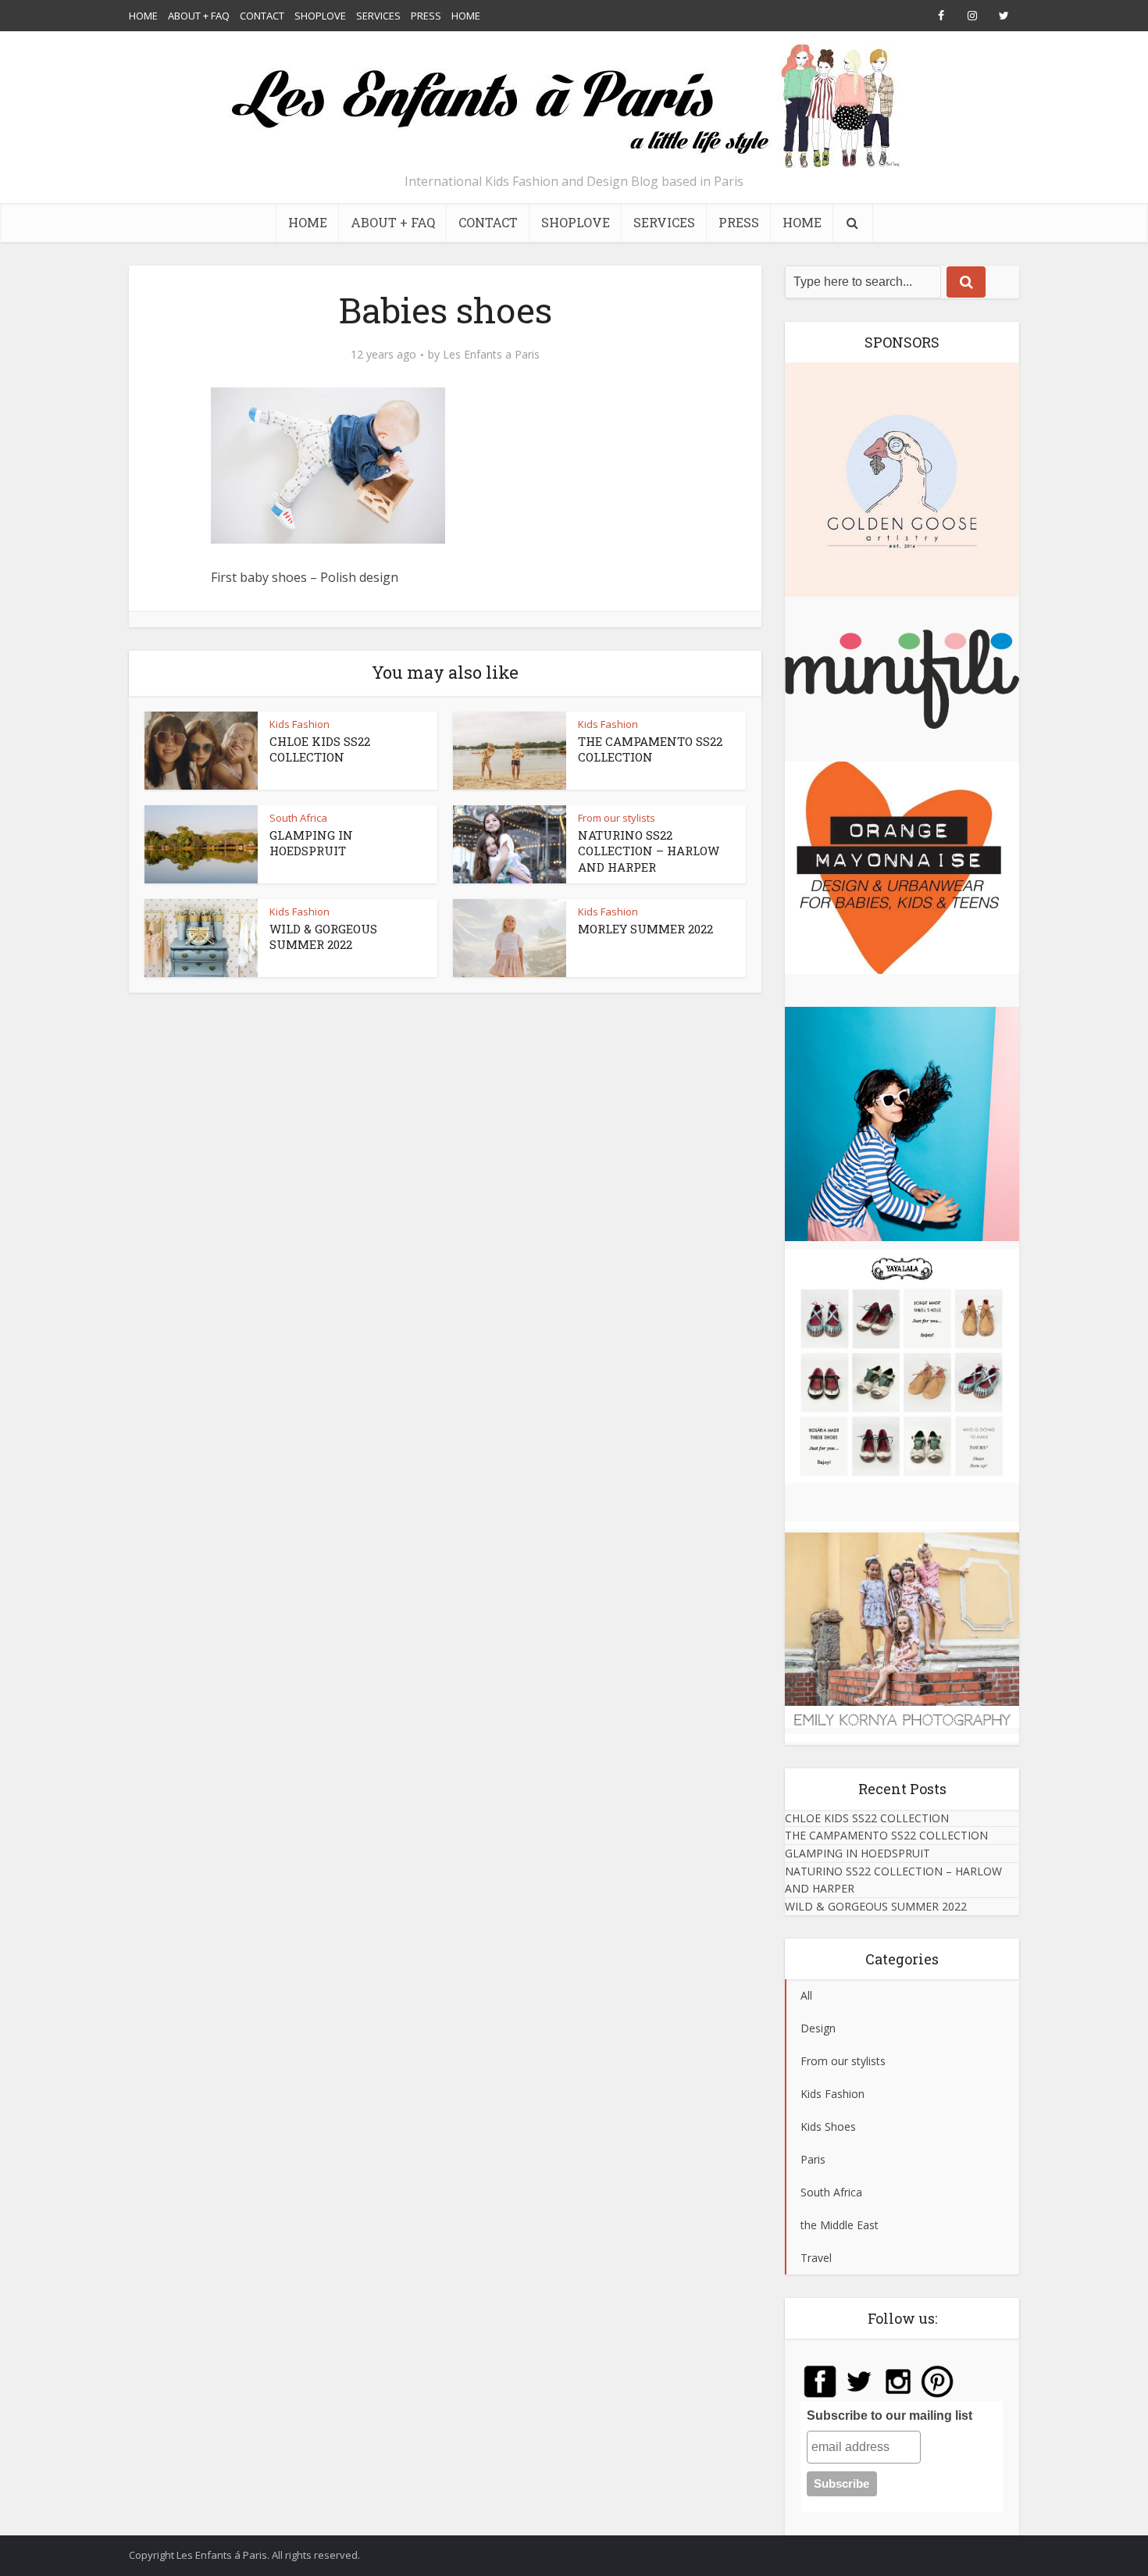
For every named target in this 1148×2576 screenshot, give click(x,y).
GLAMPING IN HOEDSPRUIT (311, 843)
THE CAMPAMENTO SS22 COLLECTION (650, 749)
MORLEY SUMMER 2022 (645, 929)
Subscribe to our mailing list (890, 2415)
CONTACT (262, 16)
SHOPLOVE (320, 16)
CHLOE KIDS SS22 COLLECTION (320, 749)
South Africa (298, 818)
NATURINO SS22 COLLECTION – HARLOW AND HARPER (649, 851)
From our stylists (617, 818)
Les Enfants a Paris (491, 355)
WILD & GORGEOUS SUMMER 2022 (323, 937)
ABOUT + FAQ (199, 16)
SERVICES (378, 16)
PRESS (426, 16)
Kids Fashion (299, 724)
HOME (143, 16)
